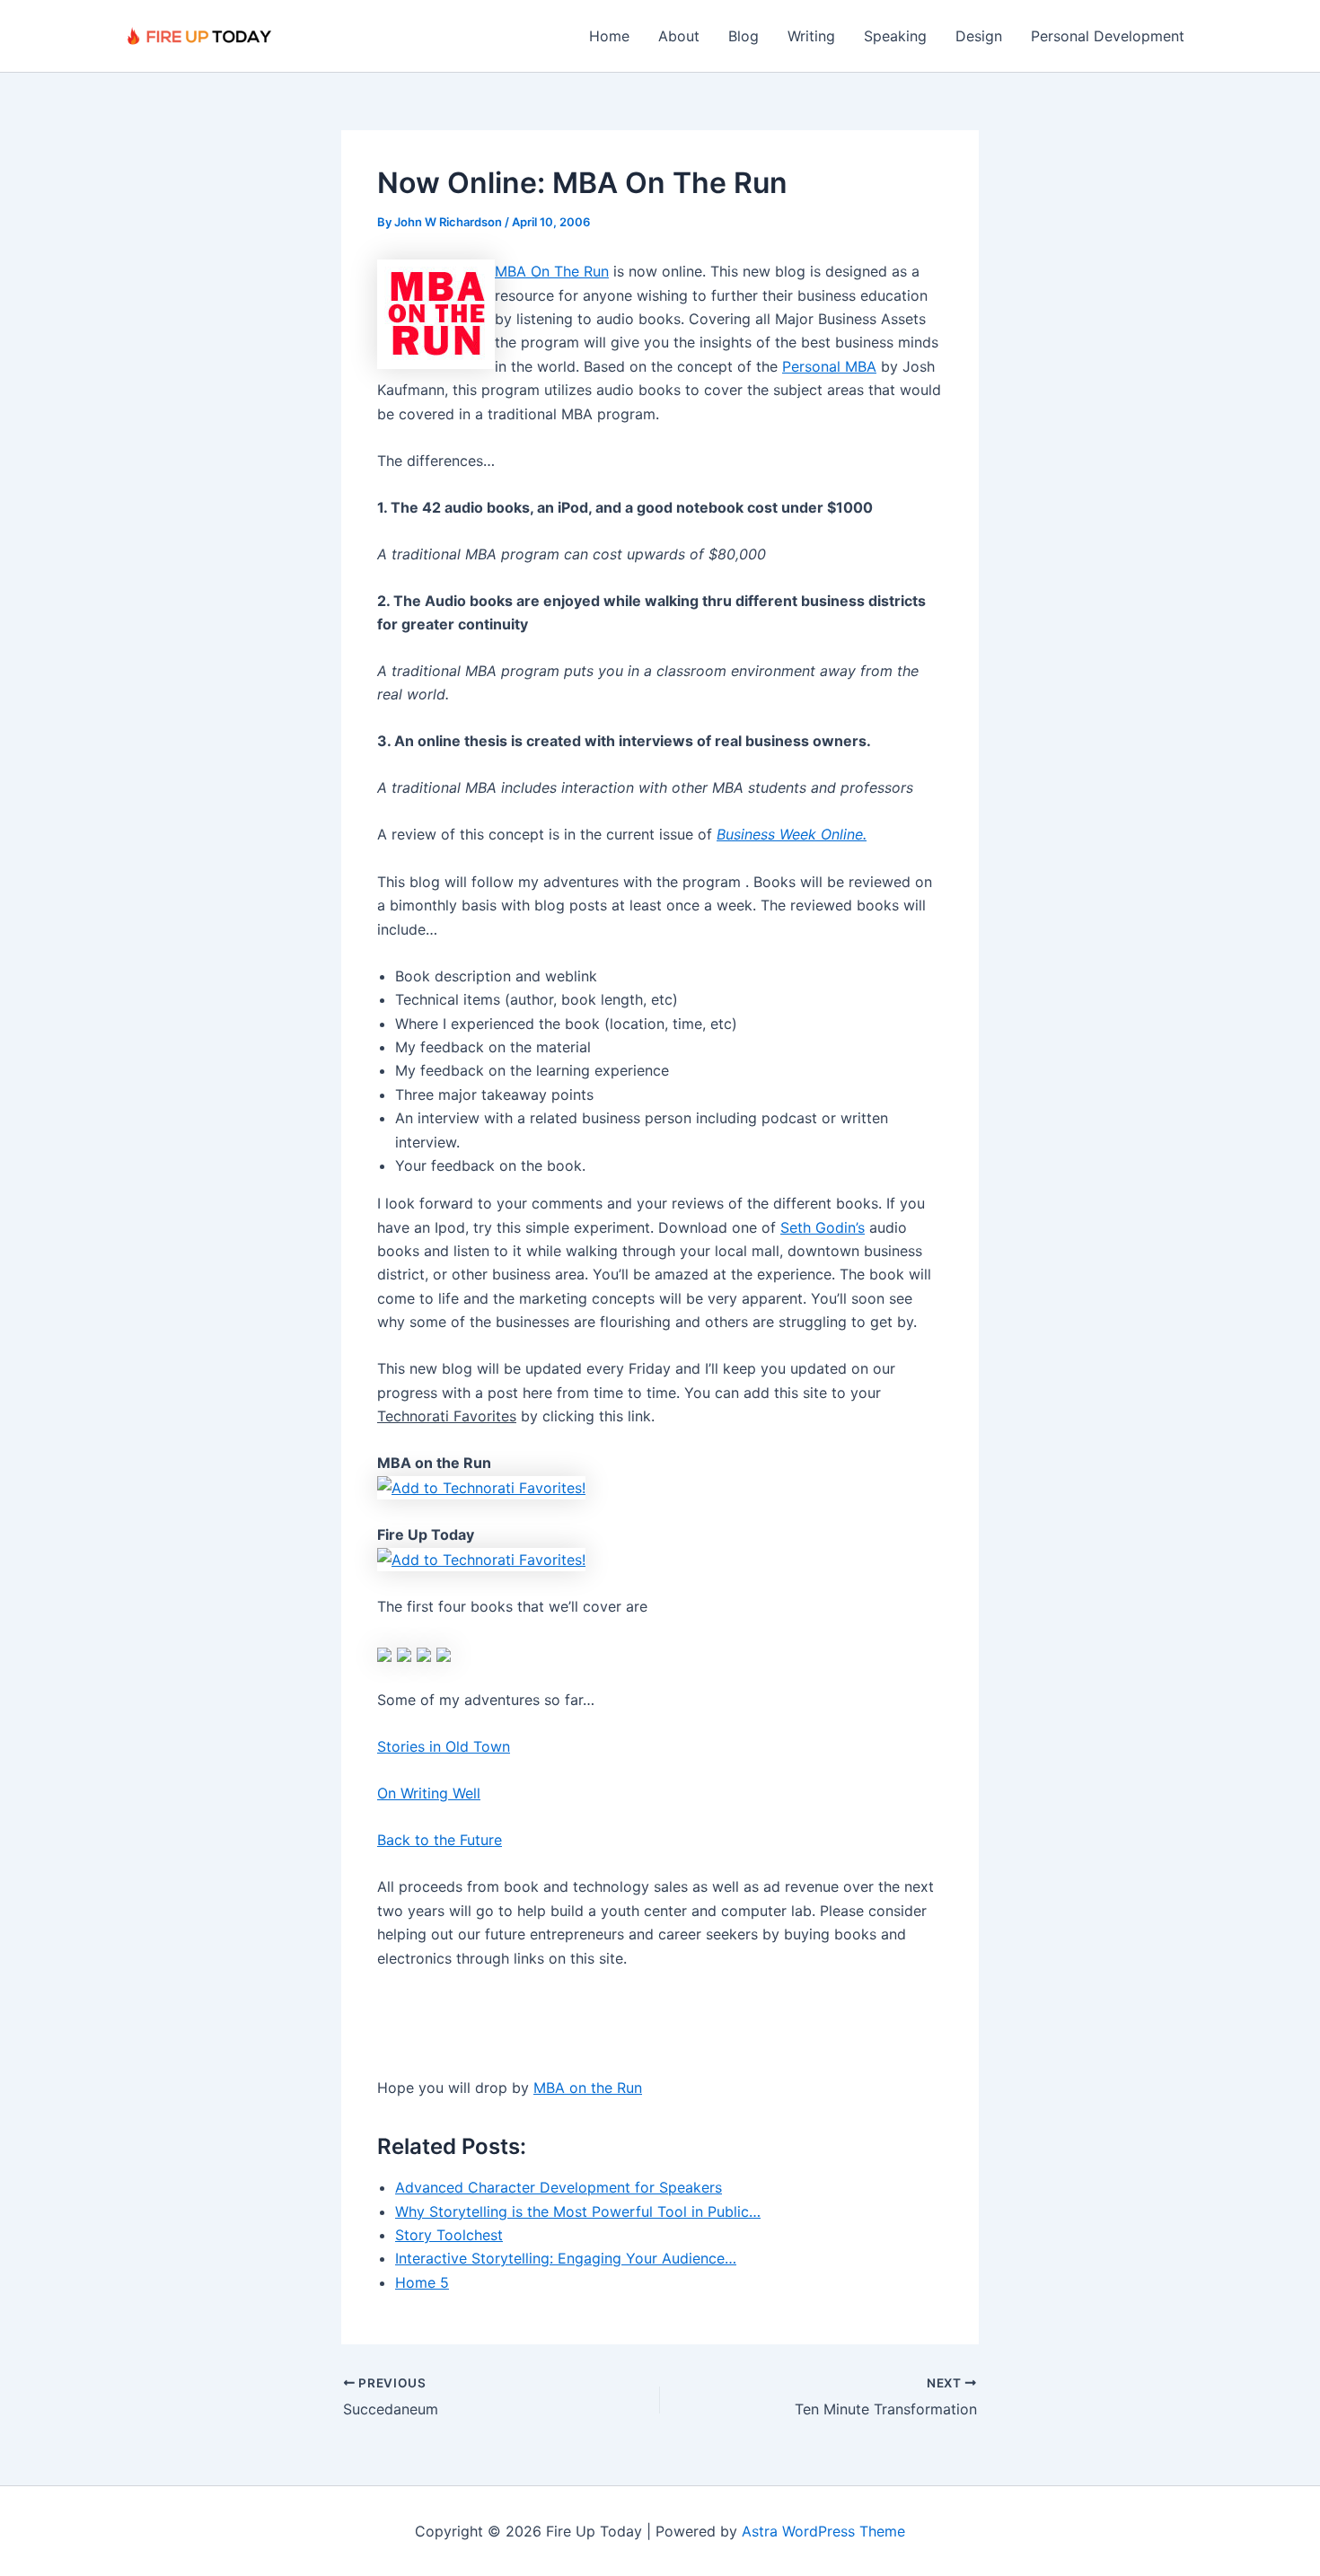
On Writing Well (429, 1793)
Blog (744, 36)
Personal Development (1108, 36)
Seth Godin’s (823, 1227)
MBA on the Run (588, 2088)
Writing (811, 36)
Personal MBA (829, 366)
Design (979, 36)
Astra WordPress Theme (823, 2531)
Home (609, 36)
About (679, 36)
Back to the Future (440, 1840)
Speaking (895, 36)
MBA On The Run (552, 271)
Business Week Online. (792, 834)
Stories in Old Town (444, 1746)
